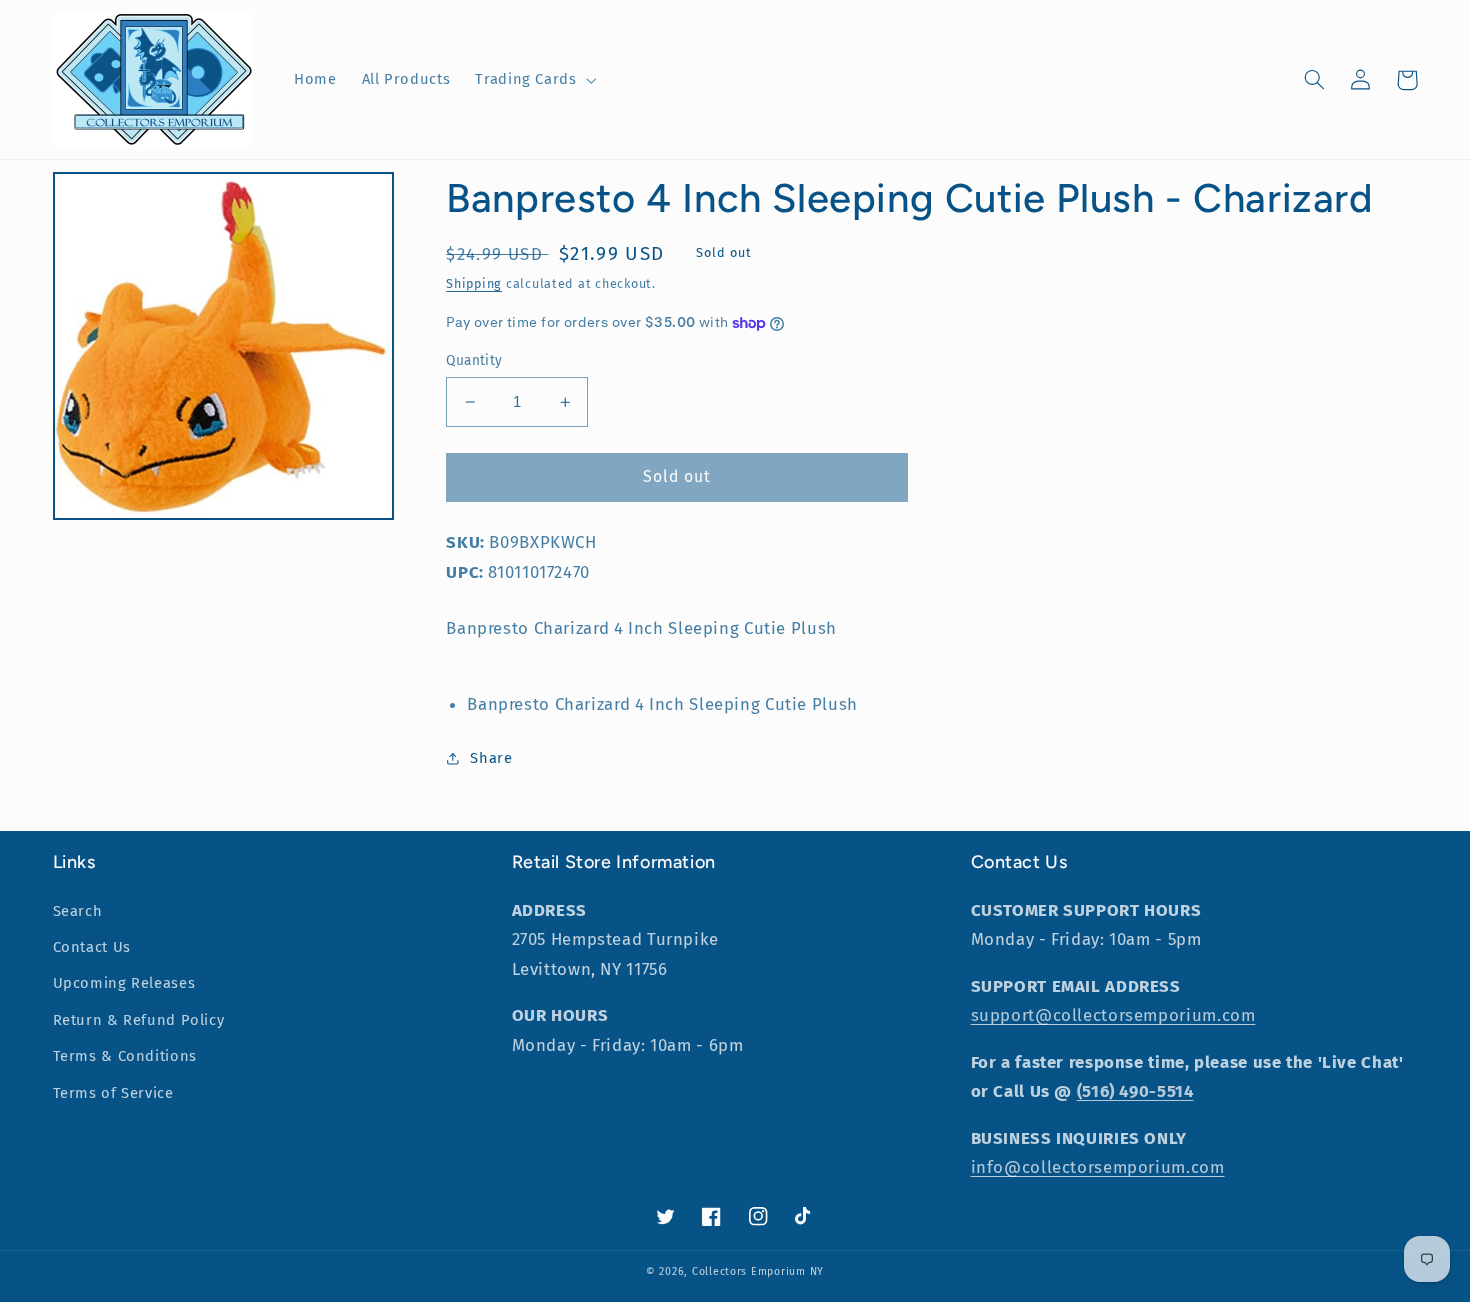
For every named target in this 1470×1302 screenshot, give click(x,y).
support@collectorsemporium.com (1113, 1015)
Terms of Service (113, 1093)
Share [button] (491, 758)
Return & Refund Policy (139, 1020)
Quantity (474, 360)
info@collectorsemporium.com (1098, 1167)
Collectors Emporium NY (758, 1271)
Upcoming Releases (124, 983)
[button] (534, 80)
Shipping (474, 283)
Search (78, 911)
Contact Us (92, 947)
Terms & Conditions (125, 1056)
